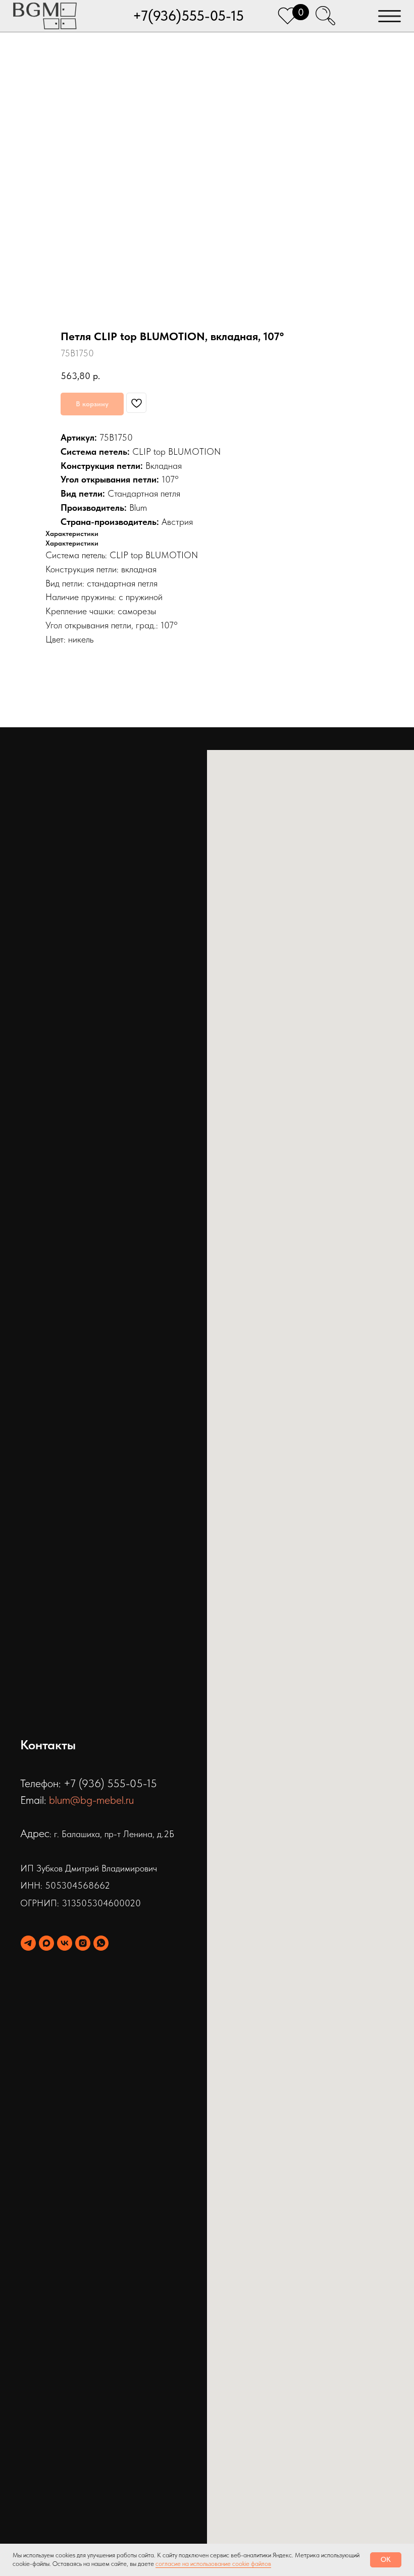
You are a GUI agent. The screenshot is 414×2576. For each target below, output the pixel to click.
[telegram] (28, 1943)
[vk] (65, 1943)
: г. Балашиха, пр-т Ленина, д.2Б (112, 1834)
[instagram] (83, 1943)
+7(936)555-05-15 (188, 16)
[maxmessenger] (46, 1943)
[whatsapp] (101, 1943)
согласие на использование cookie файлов (213, 2564)
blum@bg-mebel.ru (91, 1800)
